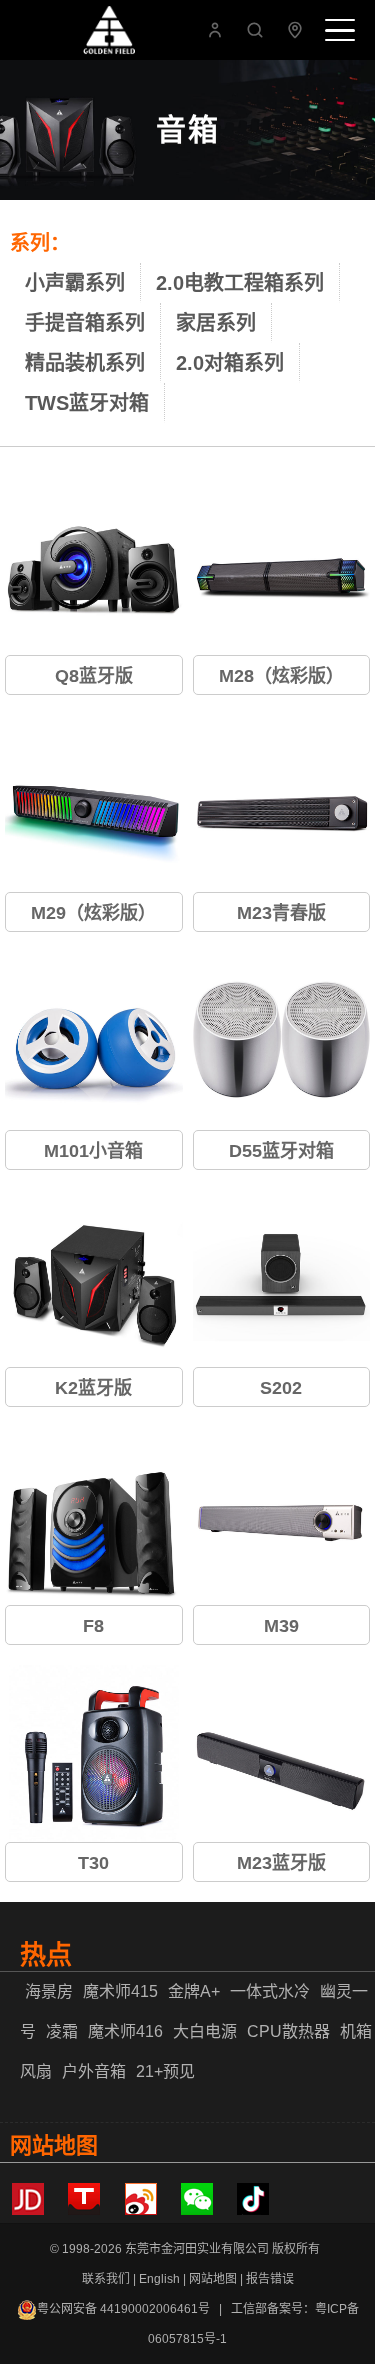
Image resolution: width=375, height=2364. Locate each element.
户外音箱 (94, 2071)
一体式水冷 (270, 1991)
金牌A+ (194, 1991)
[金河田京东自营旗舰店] (28, 2211)
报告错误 (270, 2279)
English (159, 2279)
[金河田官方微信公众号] (197, 2211)
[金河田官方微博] (141, 2211)
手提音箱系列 (85, 323)
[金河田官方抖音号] (253, 2211)
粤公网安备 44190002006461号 (123, 2309)
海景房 (49, 1991)
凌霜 (62, 2031)
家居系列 (216, 323)
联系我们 (106, 2279)
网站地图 (213, 2279)
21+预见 (165, 2071)
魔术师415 (120, 1991)
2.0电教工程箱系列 (240, 283)
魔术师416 (125, 2031)
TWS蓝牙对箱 (87, 403)
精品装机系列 (85, 363)
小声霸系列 (75, 283)
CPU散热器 (288, 2031)
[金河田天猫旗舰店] (84, 2211)
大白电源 (205, 2031)
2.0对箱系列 (230, 363)
